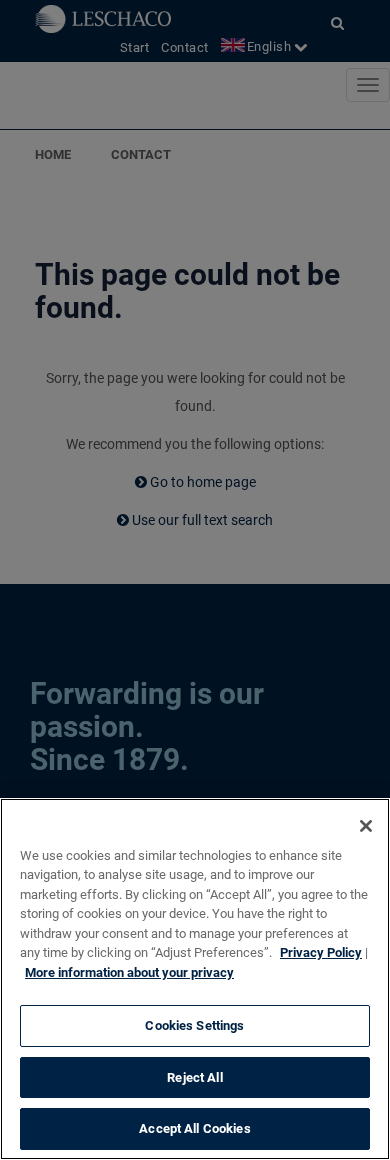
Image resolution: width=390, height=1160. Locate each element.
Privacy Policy (321, 952)
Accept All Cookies (194, 1128)
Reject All (194, 1077)
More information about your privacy (129, 972)
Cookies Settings (194, 1025)
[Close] (366, 826)
